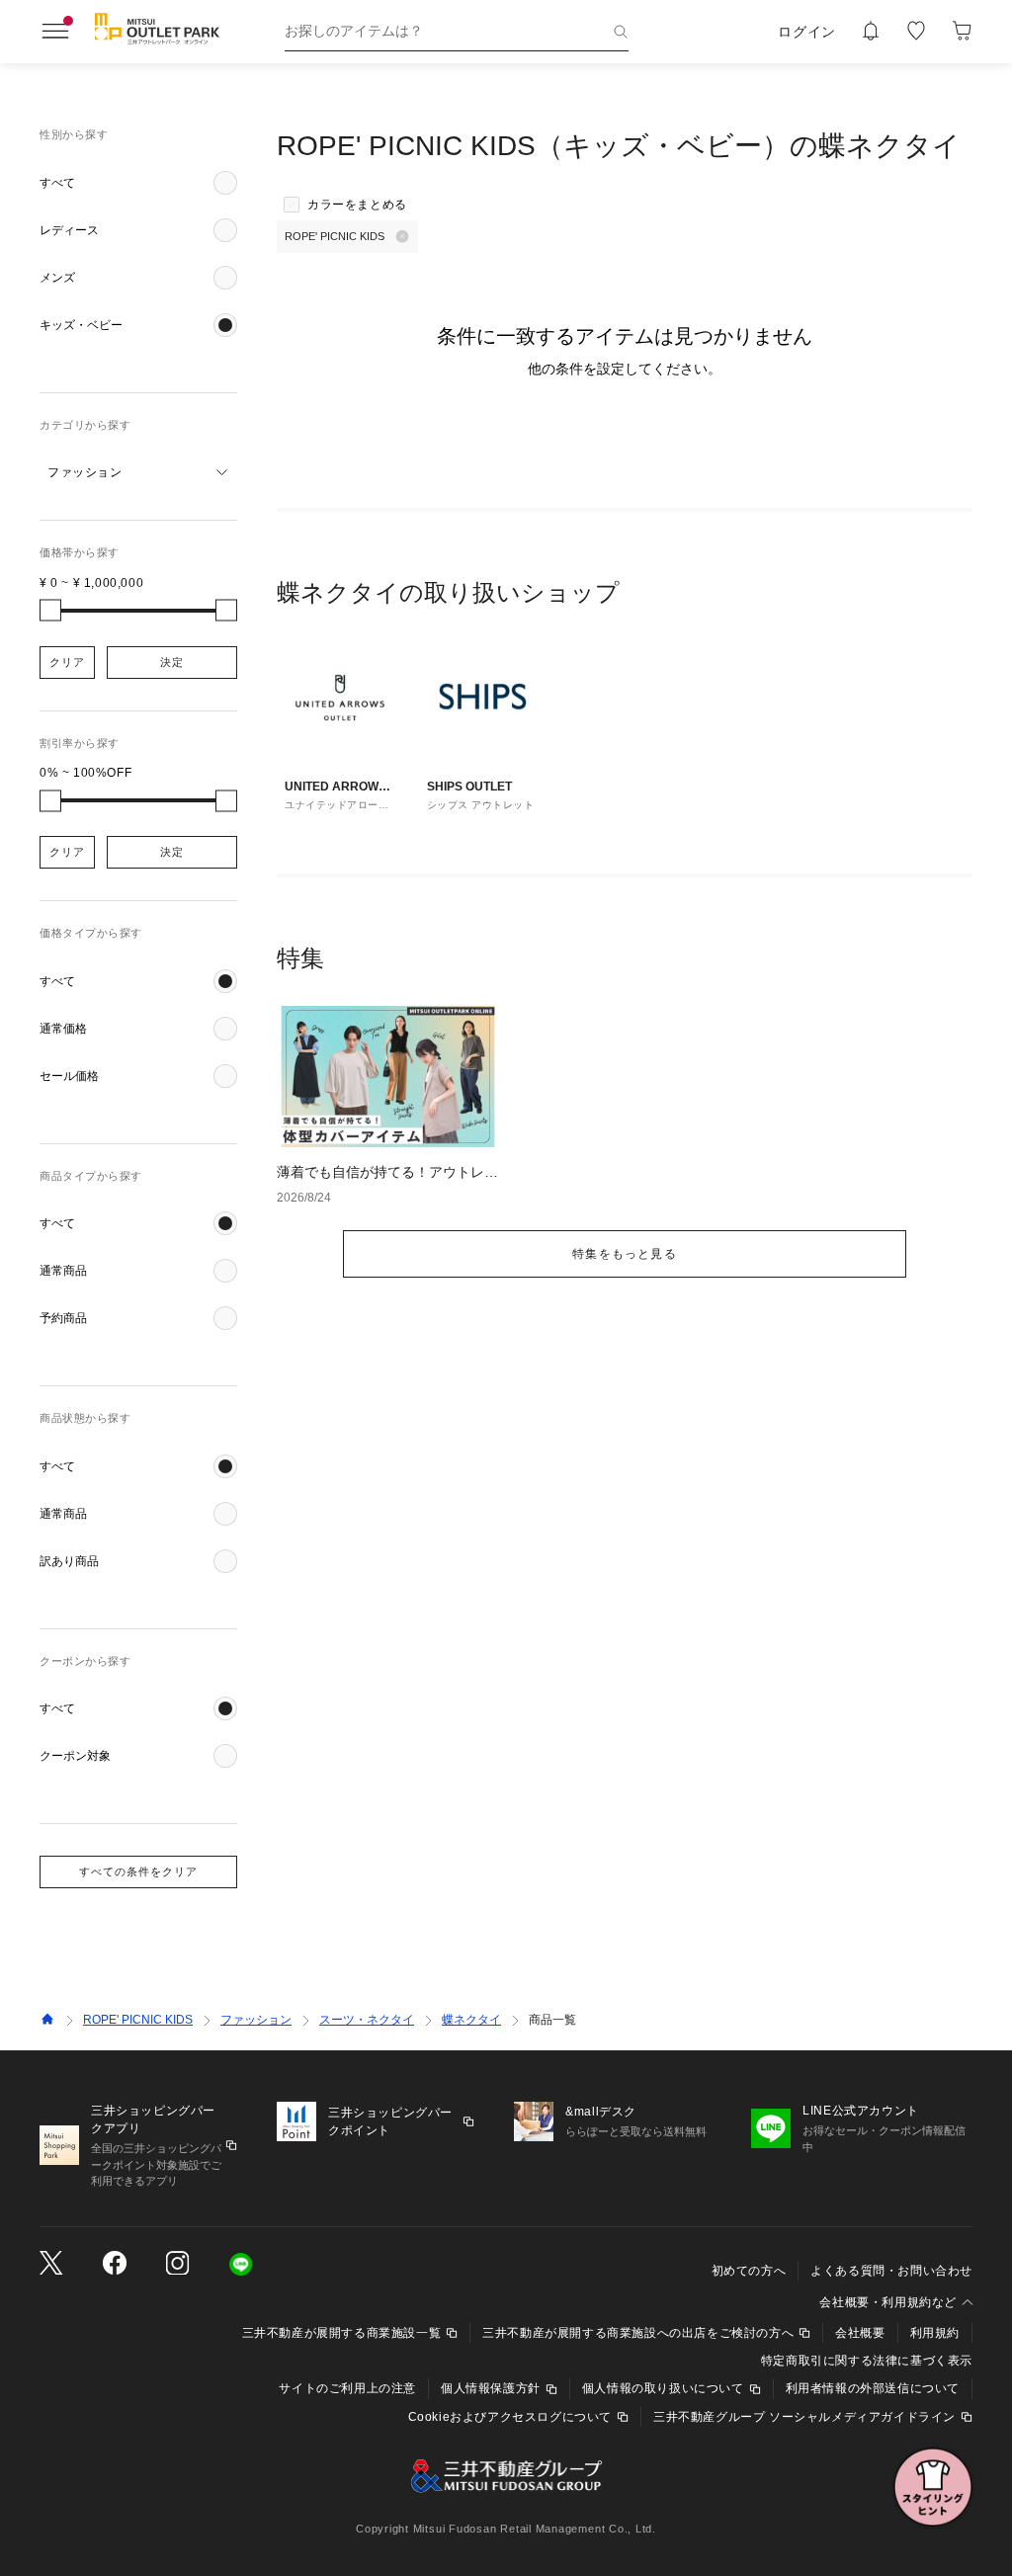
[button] (138, 183)
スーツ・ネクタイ (367, 2020)
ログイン (807, 32)
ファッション (256, 2020)
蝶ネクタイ (471, 2020)
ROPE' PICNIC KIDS (138, 2020)
